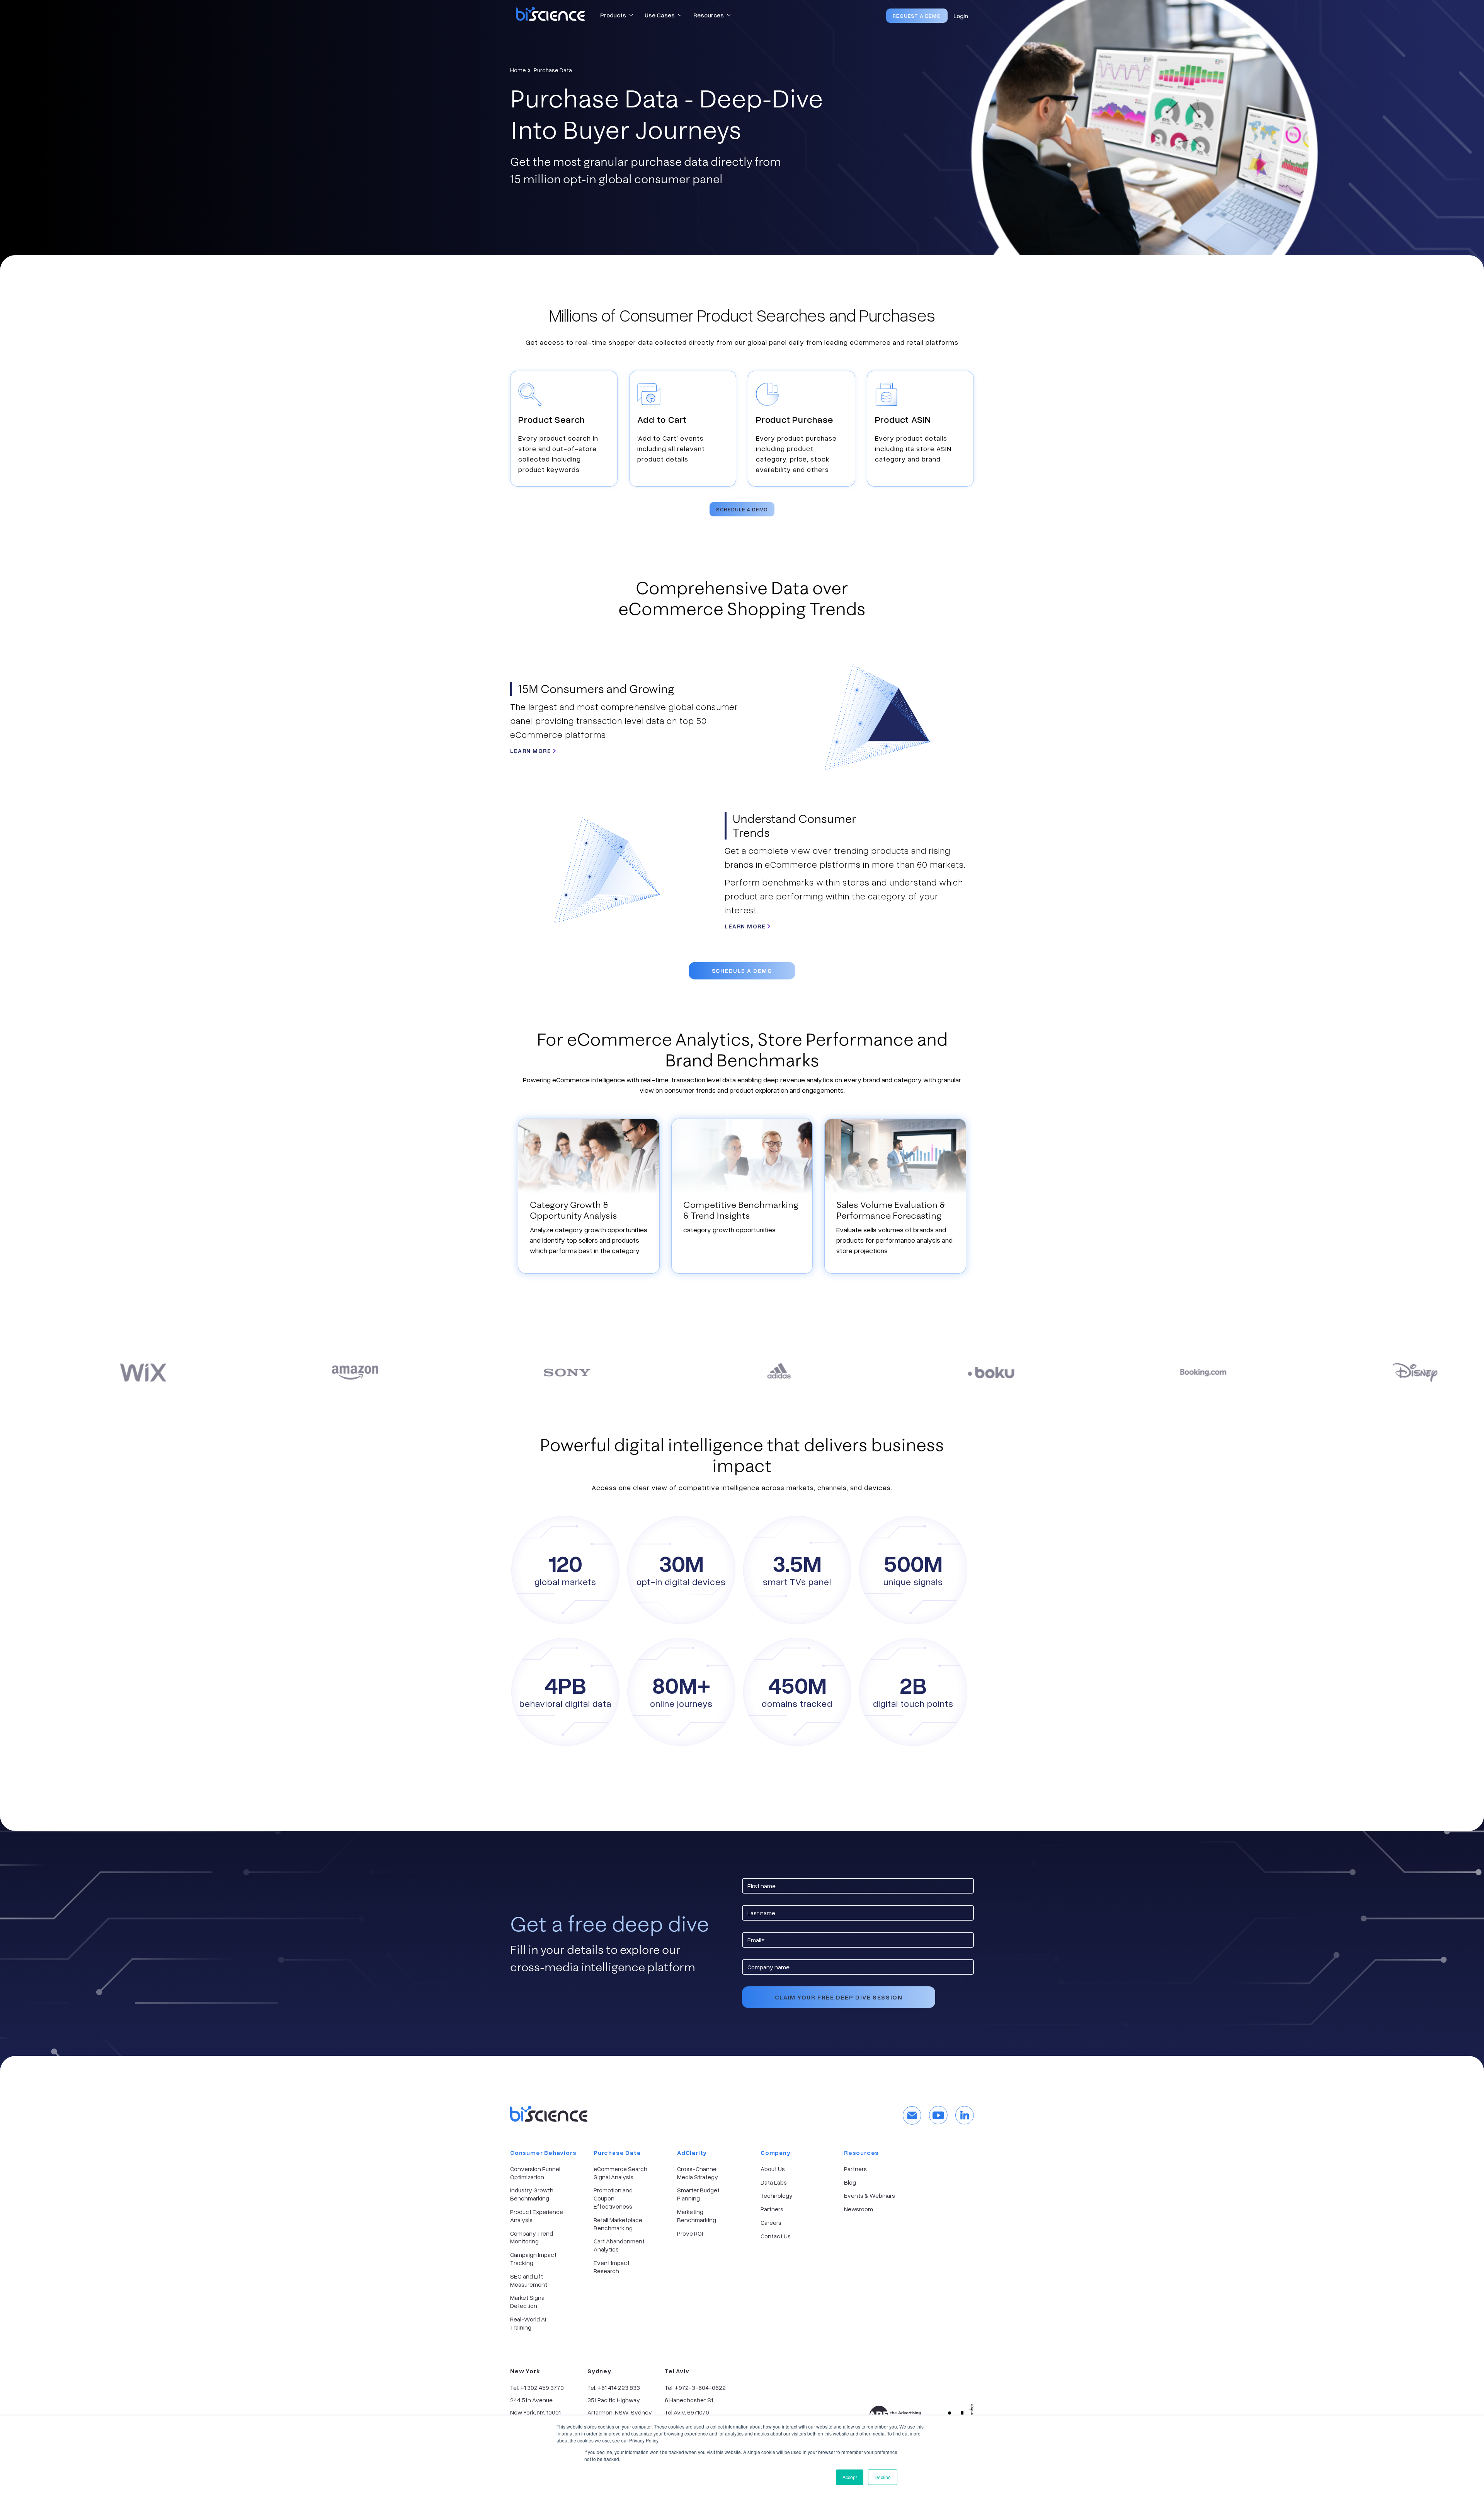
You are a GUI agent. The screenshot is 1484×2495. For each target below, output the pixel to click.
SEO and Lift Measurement (529, 2280)
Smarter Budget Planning (698, 2194)
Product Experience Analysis (537, 2216)
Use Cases (660, 15)
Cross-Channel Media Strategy (698, 2173)
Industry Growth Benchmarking (532, 2194)
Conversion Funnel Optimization (535, 2173)
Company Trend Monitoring (532, 2237)
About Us (773, 2169)
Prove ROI (690, 2233)
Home (518, 70)
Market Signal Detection (528, 2302)
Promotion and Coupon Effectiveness (613, 2198)
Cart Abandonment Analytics (619, 2245)
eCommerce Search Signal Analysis (620, 2173)
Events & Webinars (870, 2195)
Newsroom (859, 2209)
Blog (850, 2182)
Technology (777, 2195)
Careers (771, 2223)
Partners (772, 2209)
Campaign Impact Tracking (533, 2259)
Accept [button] (850, 2477)
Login (961, 16)
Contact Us (776, 2236)
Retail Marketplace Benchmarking (618, 2224)
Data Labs (774, 2182)
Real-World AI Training (528, 2323)
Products (613, 15)
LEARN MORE (532, 751)
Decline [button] (883, 2477)
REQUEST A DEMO (917, 16)
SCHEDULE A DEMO (742, 509)
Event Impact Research (612, 2267)
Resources (709, 15)
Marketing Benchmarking (697, 2216)
